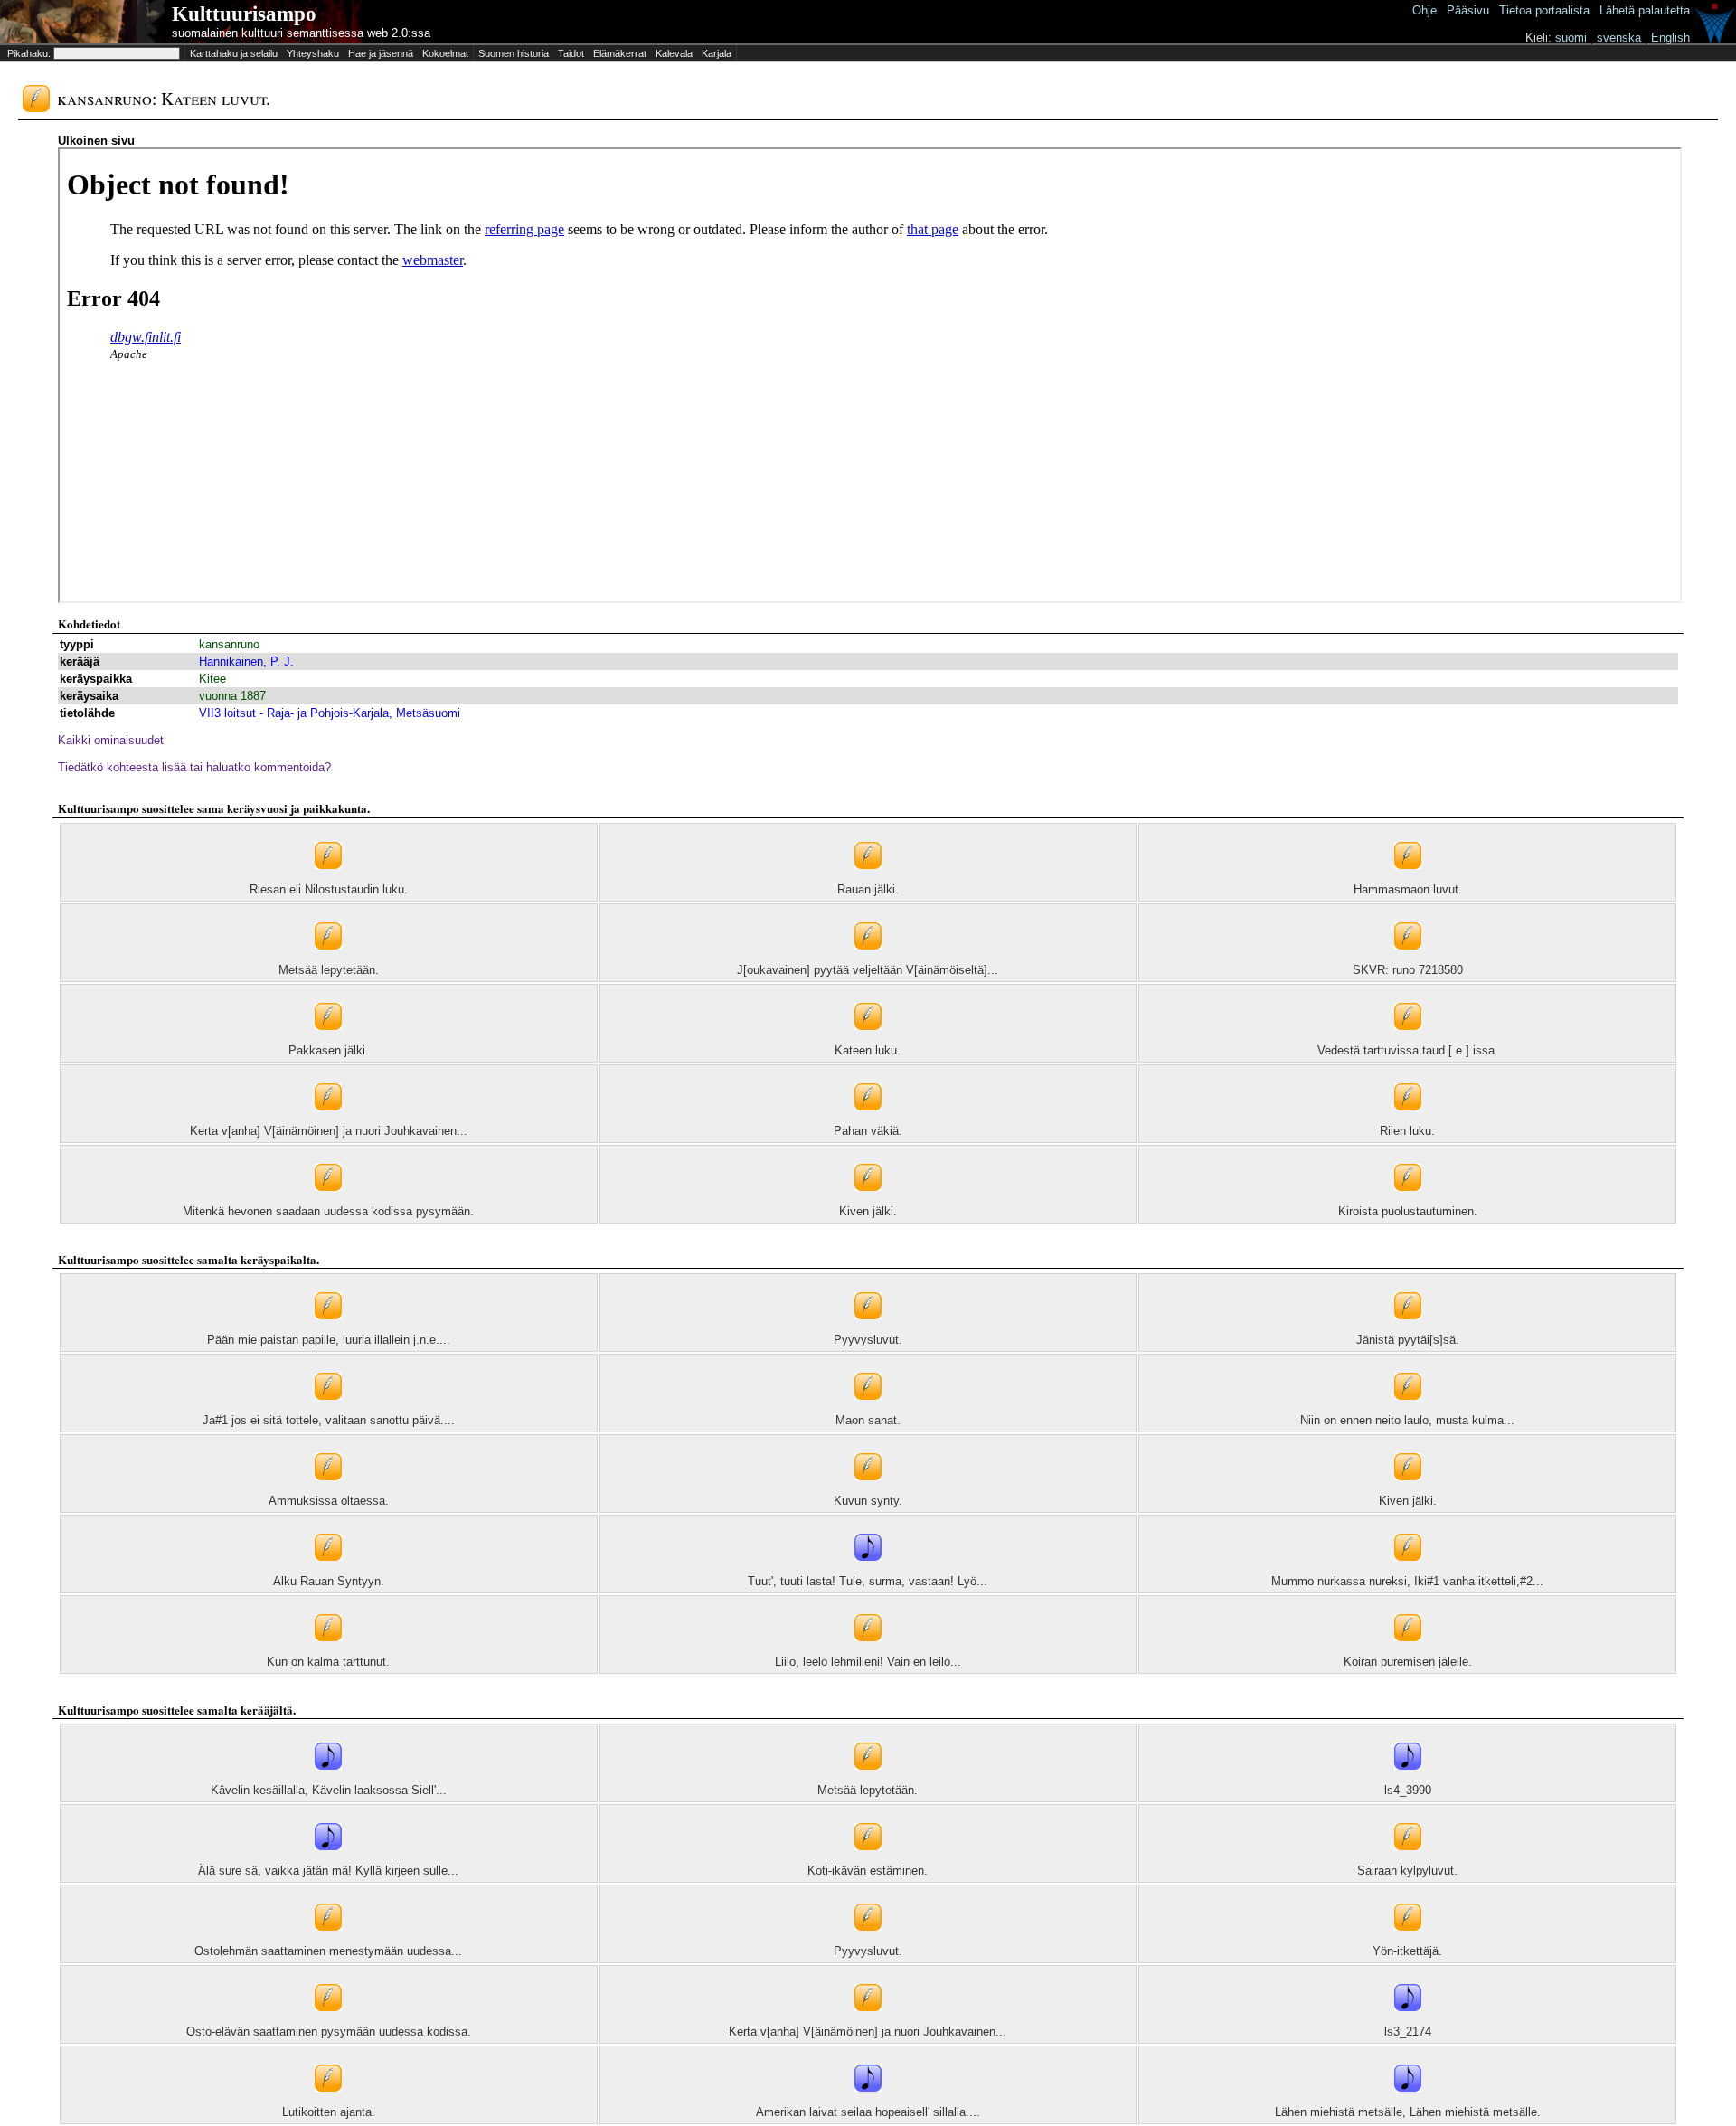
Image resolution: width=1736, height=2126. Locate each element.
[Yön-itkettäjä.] (1408, 1940)
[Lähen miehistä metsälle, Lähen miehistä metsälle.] (1408, 2101)
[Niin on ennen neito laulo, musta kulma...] (1408, 1409)
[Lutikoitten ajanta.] (328, 2101)
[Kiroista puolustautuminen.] (1408, 1200)
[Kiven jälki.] (868, 1200)
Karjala (717, 53)
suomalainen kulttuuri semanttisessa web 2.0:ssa (301, 33)
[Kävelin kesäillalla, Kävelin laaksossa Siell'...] (328, 1779)
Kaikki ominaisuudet (111, 740)
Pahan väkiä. (868, 1131)
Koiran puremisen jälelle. (1408, 1662)
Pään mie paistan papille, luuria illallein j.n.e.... (329, 1340)
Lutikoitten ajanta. (329, 2112)
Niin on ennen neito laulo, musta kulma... (1407, 1420)
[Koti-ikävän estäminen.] (868, 1860)
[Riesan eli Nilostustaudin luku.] (328, 879)
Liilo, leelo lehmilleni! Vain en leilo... (868, 1662)
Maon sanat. (868, 1420)
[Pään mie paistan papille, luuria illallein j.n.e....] (328, 1329)
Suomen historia (514, 53)
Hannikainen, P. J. (246, 661)
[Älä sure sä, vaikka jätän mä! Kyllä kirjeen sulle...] (328, 1860)
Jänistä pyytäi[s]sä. (1408, 1340)
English (1670, 38)
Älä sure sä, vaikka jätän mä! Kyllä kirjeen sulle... (328, 1871)
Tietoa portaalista (1544, 10)
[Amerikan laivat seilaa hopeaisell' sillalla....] (868, 2101)
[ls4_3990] (1408, 1779)
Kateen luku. (868, 1050)
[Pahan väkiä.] (868, 1120)
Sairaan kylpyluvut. (1407, 1871)
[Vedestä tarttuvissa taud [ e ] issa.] (1408, 1039)
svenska (1619, 38)
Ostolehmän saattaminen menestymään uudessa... (328, 1951)
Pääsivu (1468, 10)
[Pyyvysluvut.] (868, 1329)
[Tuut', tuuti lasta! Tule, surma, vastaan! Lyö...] (868, 1570)
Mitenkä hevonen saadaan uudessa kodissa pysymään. (328, 1211)
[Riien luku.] (1408, 1120)
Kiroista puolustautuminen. (1408, 1211)
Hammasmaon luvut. (1408, 889)
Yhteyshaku (313, 53)
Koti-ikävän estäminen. (868, 1871)
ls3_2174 (1408, 2032)
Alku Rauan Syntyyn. (329, 1581)
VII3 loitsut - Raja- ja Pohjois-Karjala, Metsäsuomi (330, 713)
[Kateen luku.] (868, 1039)
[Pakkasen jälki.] (328, 1039)
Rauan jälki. (868, 889)
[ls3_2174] (1408, 2021)
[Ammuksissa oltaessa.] (328, 1490)
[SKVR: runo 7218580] (1408, 959)
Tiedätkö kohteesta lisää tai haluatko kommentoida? (194, 767)
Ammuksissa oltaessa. (329, 1501)
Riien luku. (1407, 1131)
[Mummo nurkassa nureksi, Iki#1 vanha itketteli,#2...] (1408, 1570)
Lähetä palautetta (1645, 10)
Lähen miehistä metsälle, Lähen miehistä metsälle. (1408, 2112)
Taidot (571, 53)
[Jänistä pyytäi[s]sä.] (1408, 1329)
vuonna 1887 (232, 696)
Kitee (212, 679)
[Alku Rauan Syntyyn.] (328, 1570)
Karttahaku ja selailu (234, 53)
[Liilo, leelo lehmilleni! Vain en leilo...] (868, 1651)
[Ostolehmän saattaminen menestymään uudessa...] (328, 1940)
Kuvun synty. (868, 1501)
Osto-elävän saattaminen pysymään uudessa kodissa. (329, 2032)
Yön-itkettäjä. (1407, 1951)
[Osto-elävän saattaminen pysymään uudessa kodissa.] (328, 2021)
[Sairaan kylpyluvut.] (1408, 1860)
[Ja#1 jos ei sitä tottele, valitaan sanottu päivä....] (328, 1409)
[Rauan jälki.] (868, 879)
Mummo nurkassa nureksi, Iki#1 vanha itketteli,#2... (1407, 1581)
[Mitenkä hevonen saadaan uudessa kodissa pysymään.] (328, 1200)
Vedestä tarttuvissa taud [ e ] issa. (1408, 1050)
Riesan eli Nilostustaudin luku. (329, 889)
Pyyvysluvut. (868, 1340)
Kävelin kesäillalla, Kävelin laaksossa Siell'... (329, 1790)
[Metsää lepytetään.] (328, 959)
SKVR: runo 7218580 (1408, 970)
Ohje (1425, 10)
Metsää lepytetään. (329, 970)
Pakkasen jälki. (329, 1050)
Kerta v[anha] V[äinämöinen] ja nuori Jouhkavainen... (329, 1131)
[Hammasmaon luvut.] (1408, 879)
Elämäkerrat (620, 53)
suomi (1571, 38)
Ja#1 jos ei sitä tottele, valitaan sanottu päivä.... (329, 1420)
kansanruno (229, 644)
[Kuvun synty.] (868, 1490)
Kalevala (674, 53)
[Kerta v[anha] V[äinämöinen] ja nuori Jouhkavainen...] (328, 1120)
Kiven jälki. (868, 1211)
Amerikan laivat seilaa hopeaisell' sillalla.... (868, 2112)
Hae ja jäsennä (381, 53)
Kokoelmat (445, 53)
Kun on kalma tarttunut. (328, 1662)
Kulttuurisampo (244, 14)
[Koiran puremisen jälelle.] (1408, 1651)
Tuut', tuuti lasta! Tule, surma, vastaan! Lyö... (868, 1581)
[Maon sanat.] (868, 1409)
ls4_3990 (1408, 1790)
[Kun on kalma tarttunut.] (328, 1651)
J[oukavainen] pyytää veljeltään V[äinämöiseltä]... (868, 970)
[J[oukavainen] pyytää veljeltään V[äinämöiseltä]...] (868, 959)
